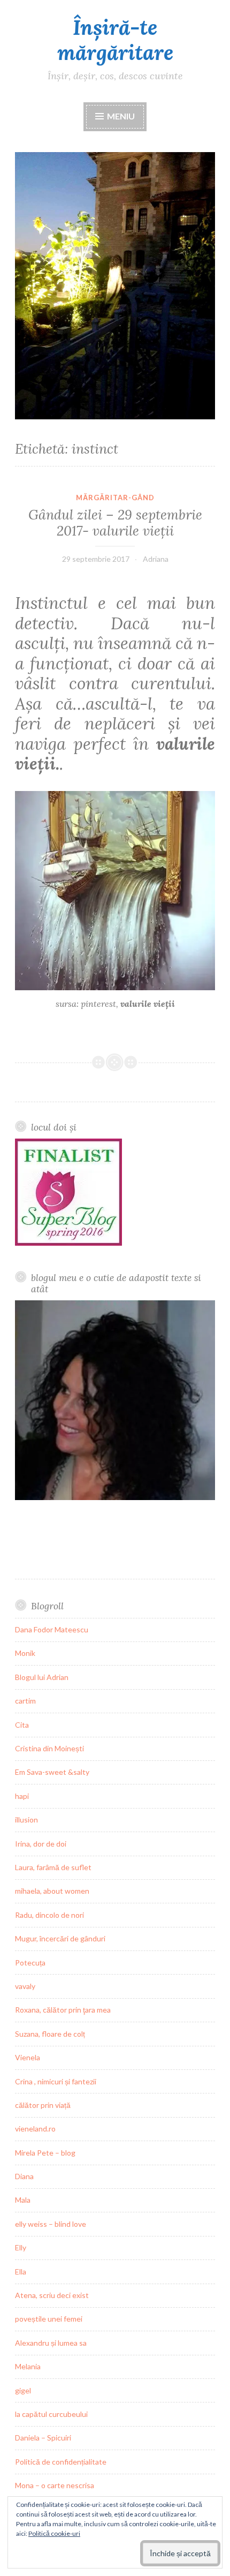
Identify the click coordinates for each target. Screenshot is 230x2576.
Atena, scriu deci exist (52, 2295)
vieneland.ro (35, 2129)
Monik (25, 1653)
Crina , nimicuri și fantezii (56, 2081)
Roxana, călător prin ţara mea (63, 2010)
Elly (21, 2247)
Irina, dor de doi (41, 1844)
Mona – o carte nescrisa (55, 2485)
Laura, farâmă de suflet (53, 1867)
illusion (26, 1820)
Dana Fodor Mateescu (52, 1629)
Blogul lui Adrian (42, 1677)
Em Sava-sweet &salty (52, 1772)
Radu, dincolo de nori (49, 1915)
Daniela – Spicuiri (43, 2438)
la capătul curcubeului (51, 2414)
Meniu (120, 116)
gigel (23, 2390)
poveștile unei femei (49, 2319)
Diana (24, 2176)
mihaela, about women (52, 1891)
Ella (21, 2272)
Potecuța (30, 1963)
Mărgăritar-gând (115, 498)
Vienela (28, 2057)
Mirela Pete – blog (45, 2153)
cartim (25, 1701)
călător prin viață (43, 2105)
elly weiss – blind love (51, 2224)
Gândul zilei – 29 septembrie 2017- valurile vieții (115, 523)
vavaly (25, 1986)
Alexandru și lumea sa (51, 2343)
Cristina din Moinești (49, 1748)
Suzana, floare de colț (50, 2034)
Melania (28, 2366)
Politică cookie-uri (54, 2533)
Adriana (156, 559)
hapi (22, 1796)
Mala (23, 2200)
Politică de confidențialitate (61, 2462)
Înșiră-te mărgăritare (115, 40)
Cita (22, 1725)
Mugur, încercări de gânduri (60, 1938)
